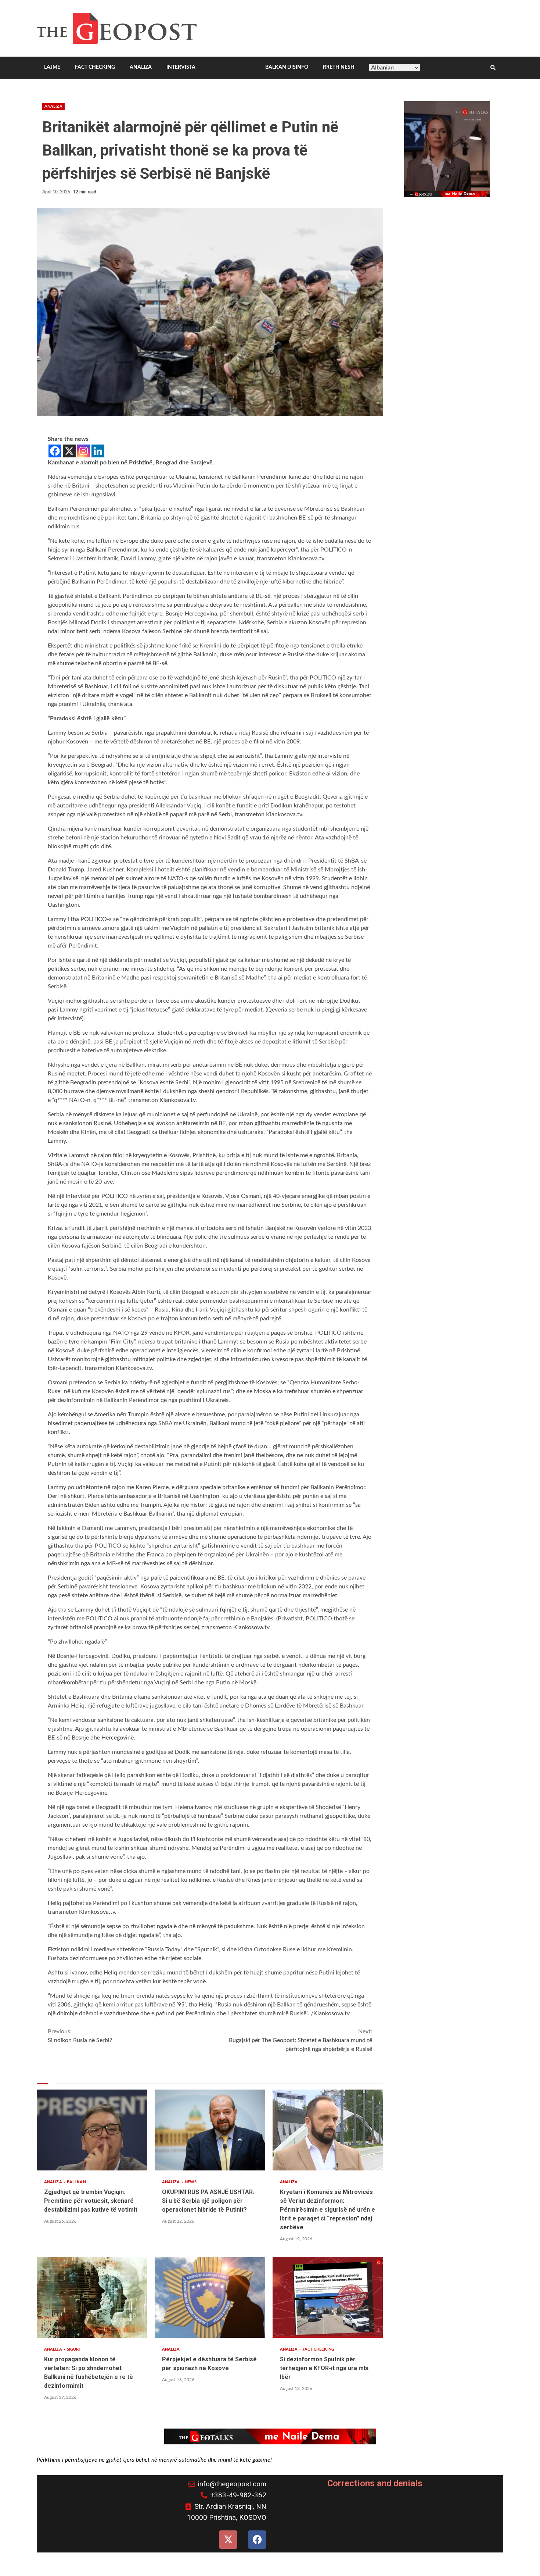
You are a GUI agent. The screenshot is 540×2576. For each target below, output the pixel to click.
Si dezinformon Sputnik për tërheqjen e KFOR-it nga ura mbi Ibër (328, 2297)
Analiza (53, 106)
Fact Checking (318, 2349)
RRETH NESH (339, 67)
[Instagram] (84, 451)
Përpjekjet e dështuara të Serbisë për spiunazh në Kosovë (210, 2297)
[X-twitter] (228, 2540)
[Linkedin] (98, 451)
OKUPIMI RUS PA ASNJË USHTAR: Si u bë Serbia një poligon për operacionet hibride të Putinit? (210, 2130)
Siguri (73, 2349)
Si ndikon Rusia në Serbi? (80, 2036)
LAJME (52, 67)
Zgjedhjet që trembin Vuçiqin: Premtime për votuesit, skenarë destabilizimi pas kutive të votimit (92, 2130)
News (191, 2182)
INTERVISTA (181, 67)
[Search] (493, 68)
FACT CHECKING (95, 67)
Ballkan (76, 2182)
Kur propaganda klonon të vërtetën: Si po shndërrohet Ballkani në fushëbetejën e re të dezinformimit (92, 2297)
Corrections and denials (375, 2483)
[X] (69, 451)
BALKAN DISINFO (287, 67)
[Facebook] (55, 451)
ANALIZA (141, 67)
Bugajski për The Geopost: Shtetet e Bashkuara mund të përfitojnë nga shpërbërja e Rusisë (300, 2040)
